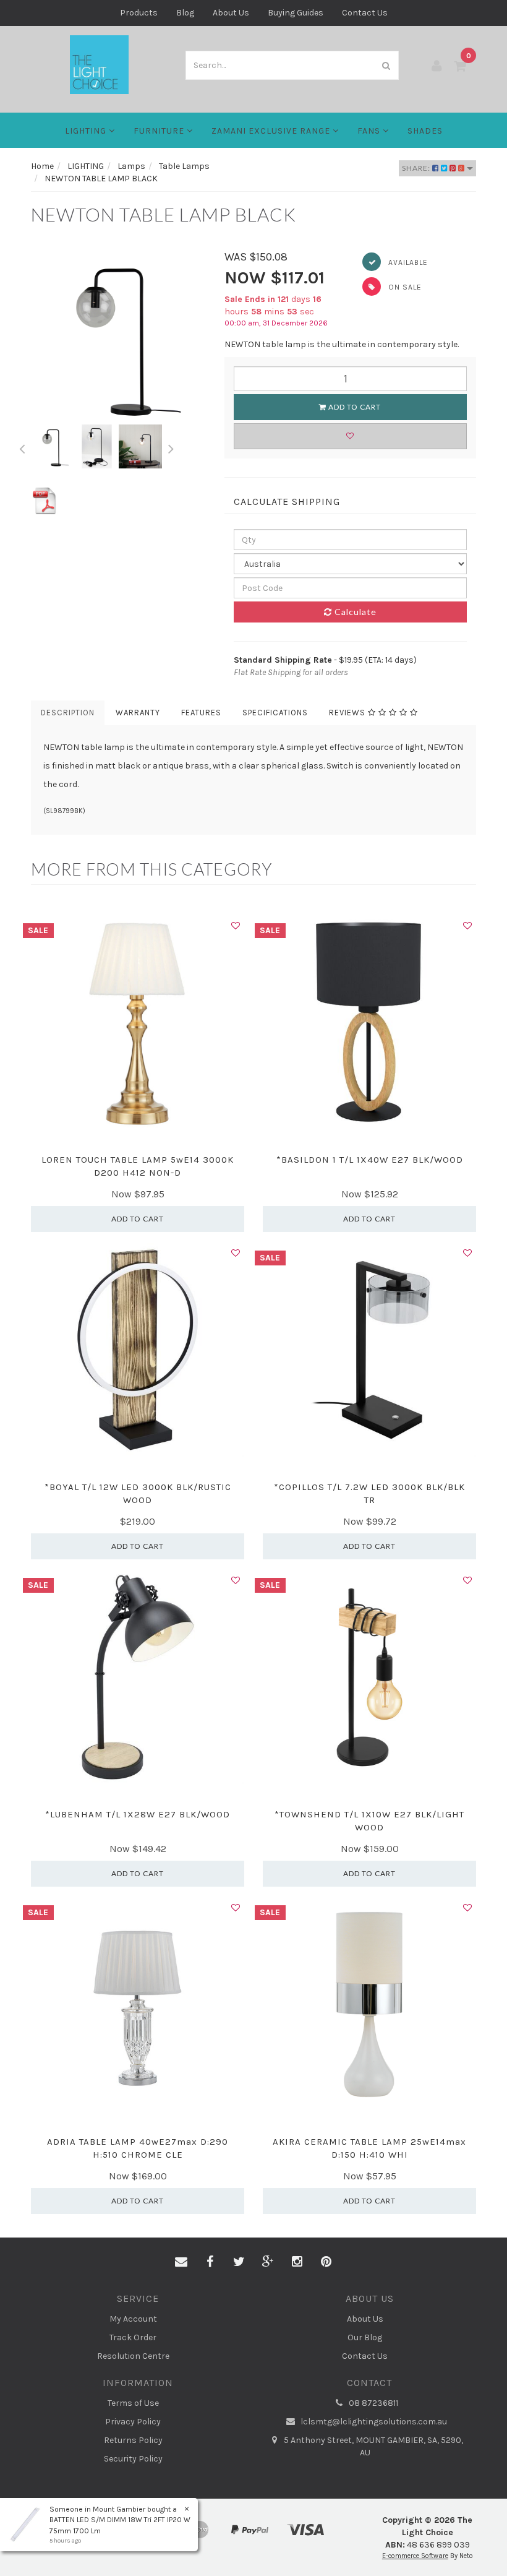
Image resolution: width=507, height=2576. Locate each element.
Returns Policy (133, 2440)
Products (139, 13)
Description (68, 713)
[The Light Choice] (99, 64)
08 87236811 (373, 2403)
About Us (231, 13)
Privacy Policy (133, 2422)
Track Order (133, 2337)
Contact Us (365, 13)
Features (201, 713)
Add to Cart (354, 407)
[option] (118, 337)
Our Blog (365, 2337)
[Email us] (181, 2262)
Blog (185, 13)
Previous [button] (22, 447)
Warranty (138, 713)
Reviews (348, 713)
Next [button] (171, 447)
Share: (417, 168)
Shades (425, 131)
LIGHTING (87, 131)
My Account (133, 2319)
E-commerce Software (415, 2556)
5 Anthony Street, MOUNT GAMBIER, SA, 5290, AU (373, 2446)
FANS (370, 131)
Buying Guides (296, 13)
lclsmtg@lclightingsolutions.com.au (373, 2422)
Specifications (275, 713)
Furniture (160, 131)
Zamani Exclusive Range (272, 131)
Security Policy (133, 2459)
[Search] (386, 65)
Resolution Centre (133, 2356)
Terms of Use (133, 2403)
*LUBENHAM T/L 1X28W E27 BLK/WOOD (138, 1814)
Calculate (354, 612)
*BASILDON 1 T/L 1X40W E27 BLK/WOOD (370, 1160)
